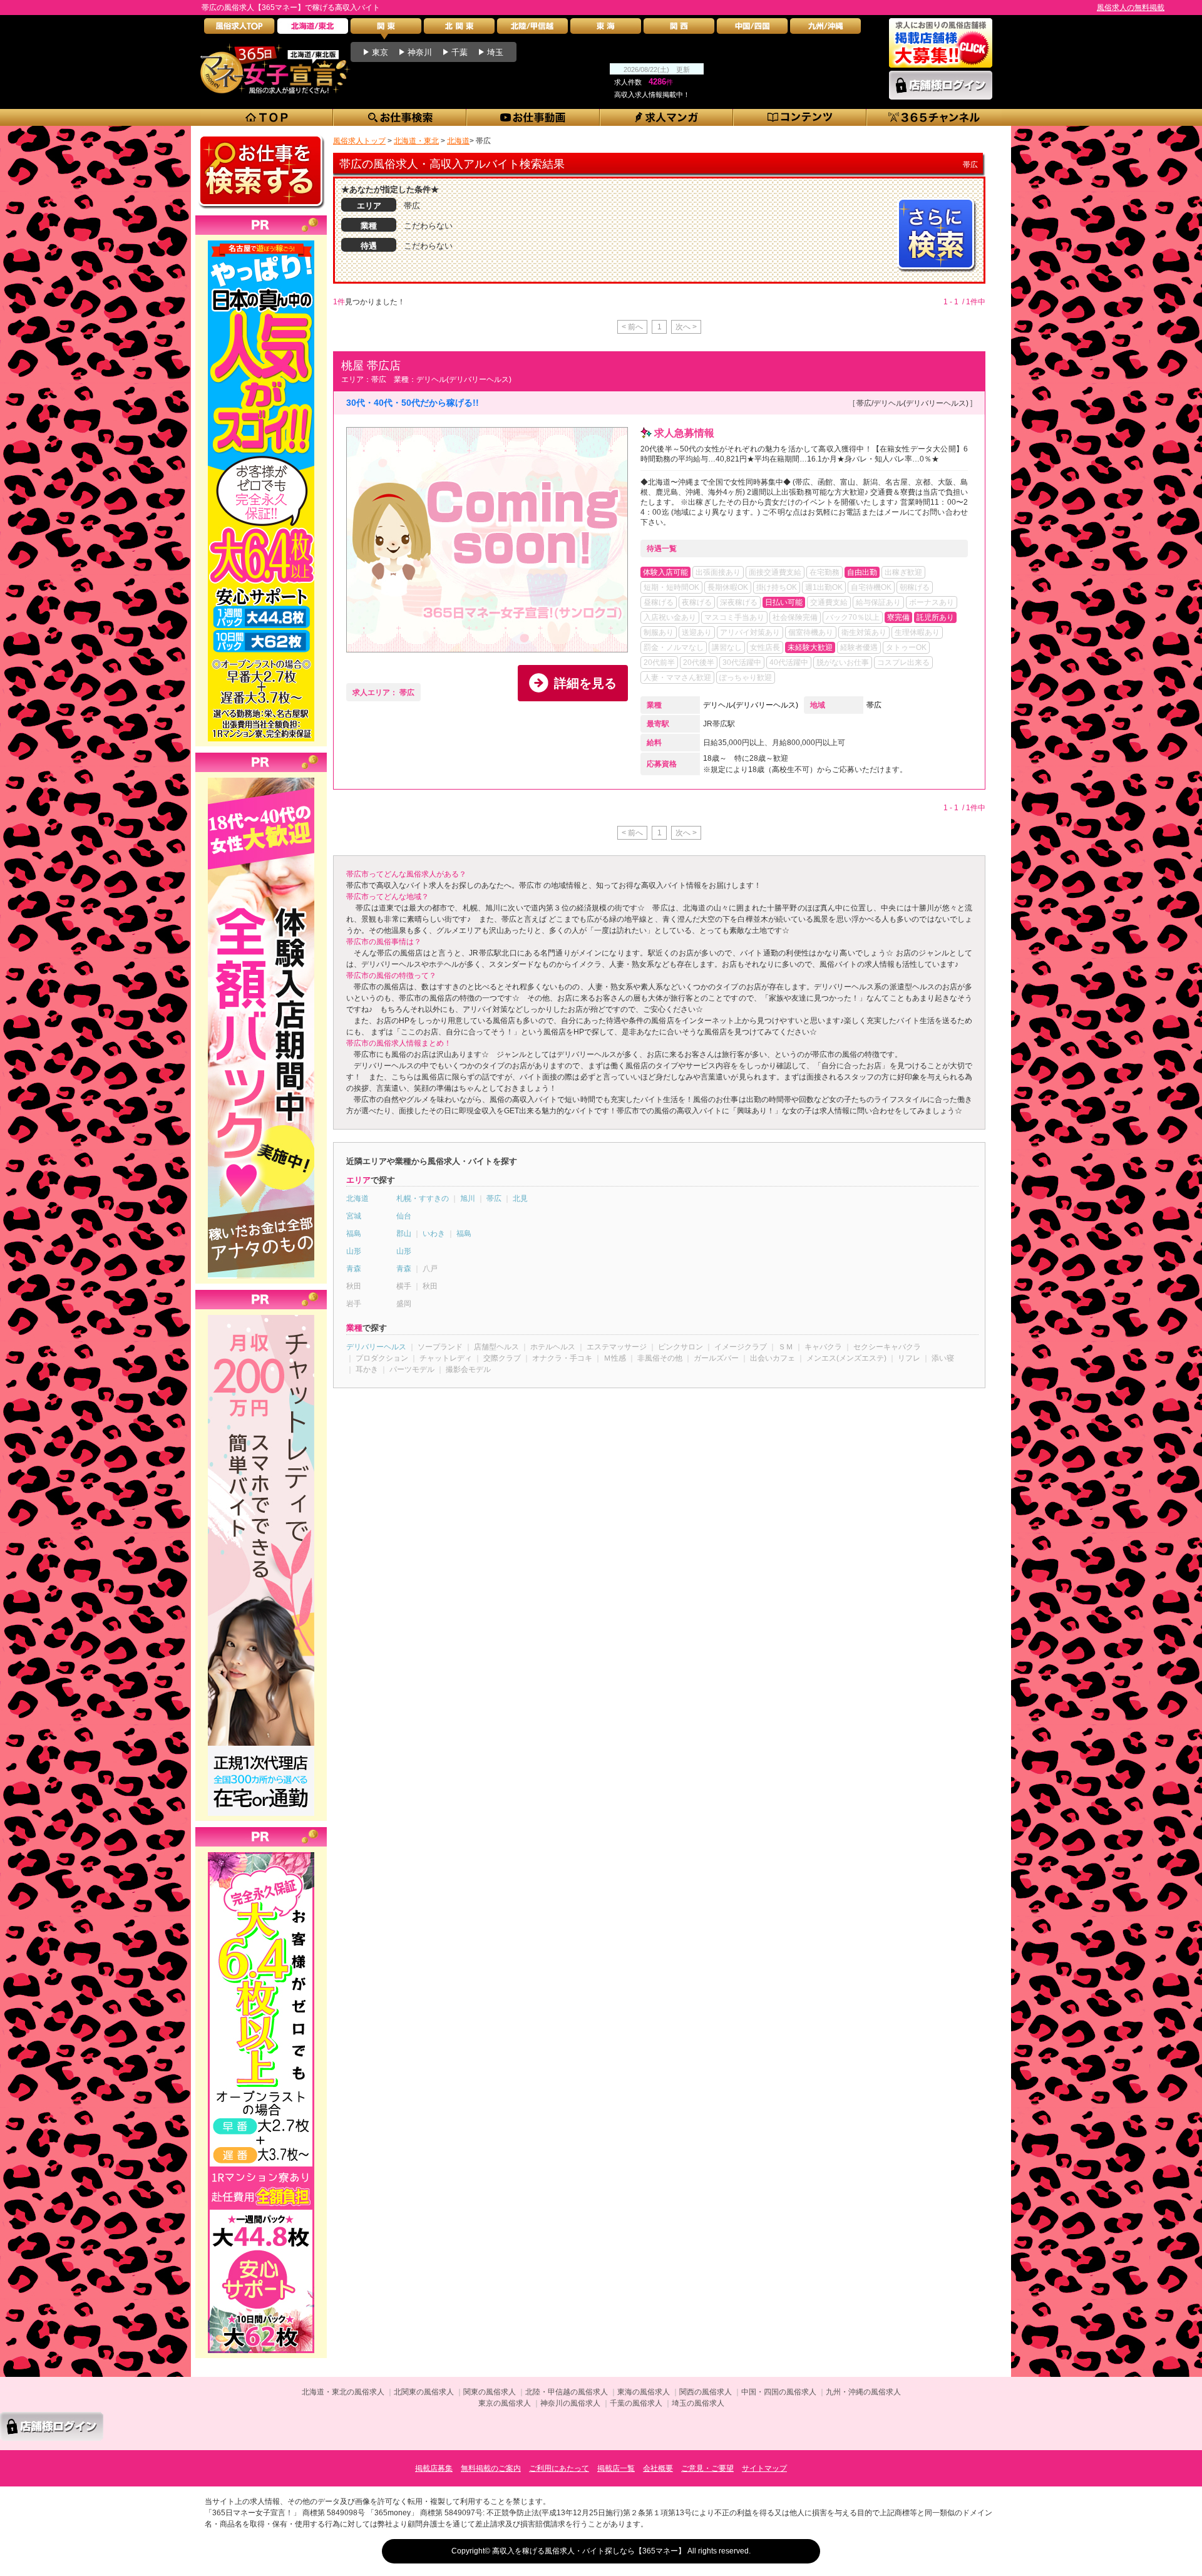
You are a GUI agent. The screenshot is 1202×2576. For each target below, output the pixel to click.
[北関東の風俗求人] (459, 29)
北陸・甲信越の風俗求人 (567, 2392)
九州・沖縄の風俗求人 (863, 2392)
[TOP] (267, 117)
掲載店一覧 (616, 2468)
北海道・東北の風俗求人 (343, 2392)
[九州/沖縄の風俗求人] (825, 29)
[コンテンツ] (800, 117)
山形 (354, 1251)
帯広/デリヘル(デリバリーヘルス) (912, 403)
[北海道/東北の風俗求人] (313, 29)
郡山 (404, 1234)
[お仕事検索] (400, 117)
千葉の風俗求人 (636, 2403)
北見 (520, 1198)
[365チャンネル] (934, 117)
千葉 (460, 52)
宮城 (354, 1216)
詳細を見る (585, 683)
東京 (380, 52)
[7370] (261, 240)
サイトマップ (764, 2468)
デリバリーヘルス (376, 1347)
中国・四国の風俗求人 (779, 2392)
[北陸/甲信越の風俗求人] (532, 29)
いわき (434, 1234)
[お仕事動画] (534, 117)
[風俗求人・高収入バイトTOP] (239, 29)
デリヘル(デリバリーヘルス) (751, 705)
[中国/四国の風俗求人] (752, 29)
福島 (354, 1234)
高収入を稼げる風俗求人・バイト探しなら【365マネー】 (589, 2551)
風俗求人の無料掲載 (1131, 8)
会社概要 (658, 2468)
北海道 (357, 1198)
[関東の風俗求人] (386, 29)
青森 (354, 1269)
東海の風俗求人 (644, 2392)
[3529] (261, 1852)
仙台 (404, 1216)
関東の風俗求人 (490, 2392)
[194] (261, 1315)
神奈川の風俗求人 (570, 2403)
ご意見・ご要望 (707, 2468)
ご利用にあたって (559, 2468)
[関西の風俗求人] (679, 29)
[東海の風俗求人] (606, 29)
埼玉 (495, 52)
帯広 (874, 705)
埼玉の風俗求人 (698, 2403)
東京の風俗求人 (505, 2403)
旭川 (468, 1198)
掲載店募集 (434, 2468)
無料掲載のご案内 (491, 2468)
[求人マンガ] (667, 117)
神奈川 (420, 52)
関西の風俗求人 (706, 2392)
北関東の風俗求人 (424, 2392)
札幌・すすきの (423, 1198)
